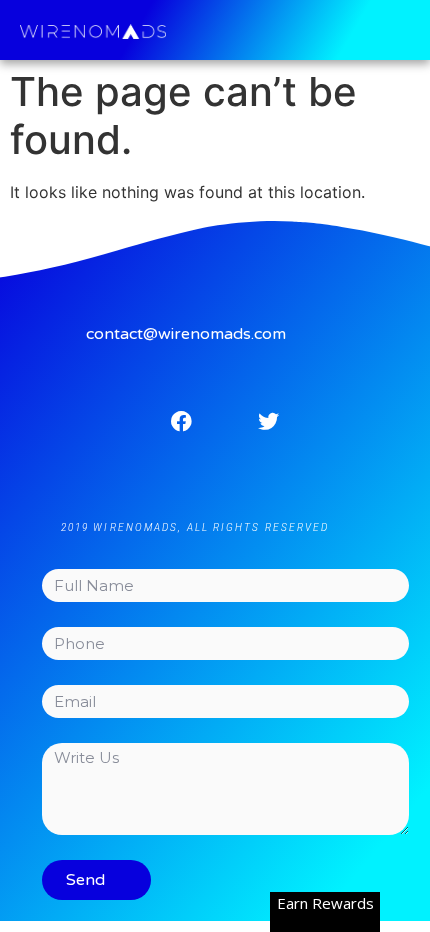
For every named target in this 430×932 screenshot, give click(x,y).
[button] (411, 30)
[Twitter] (269, 421)
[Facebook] (181, 421)
